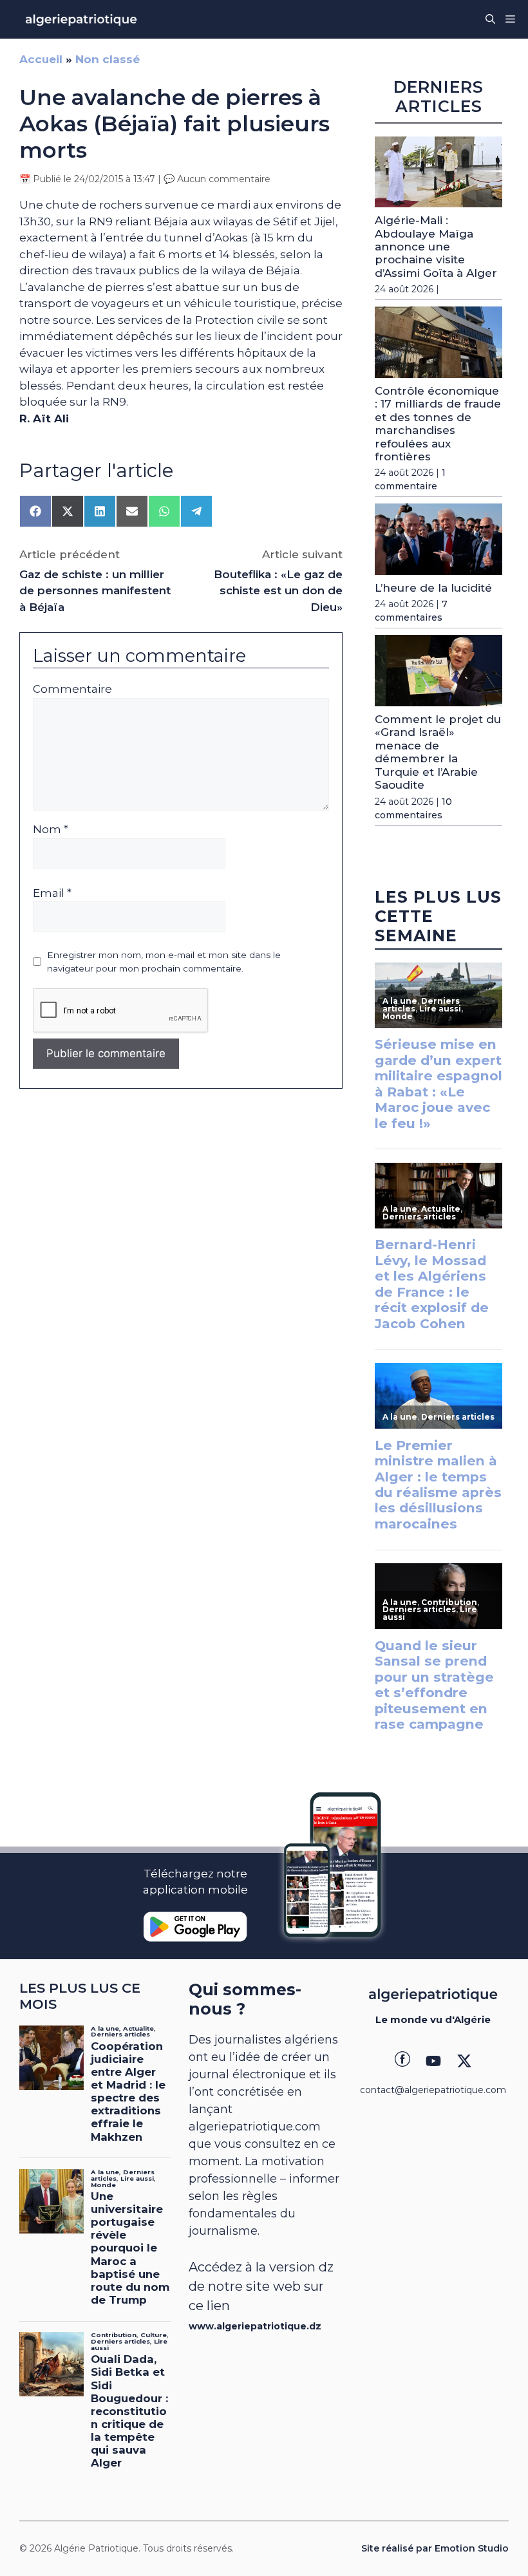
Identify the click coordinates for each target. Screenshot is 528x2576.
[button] (490, 19)
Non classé (108, 59)
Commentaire (72, 689)
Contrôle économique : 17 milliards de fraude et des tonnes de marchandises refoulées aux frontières (438, 424)
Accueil (41, 59)
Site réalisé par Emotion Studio (435, 2548)
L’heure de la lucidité (433, 588)
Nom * (51, 829)
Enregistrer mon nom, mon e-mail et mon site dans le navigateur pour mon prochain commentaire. (164, 961)
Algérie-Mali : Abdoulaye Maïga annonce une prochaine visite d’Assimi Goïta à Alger (436, 247)
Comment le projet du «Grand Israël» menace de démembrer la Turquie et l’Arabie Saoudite (438, 752)
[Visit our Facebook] (402, 2061)
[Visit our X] (464, 2061)
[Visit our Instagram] (433, 2061)
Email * (52, 893)
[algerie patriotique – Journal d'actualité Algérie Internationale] (81, 19)
